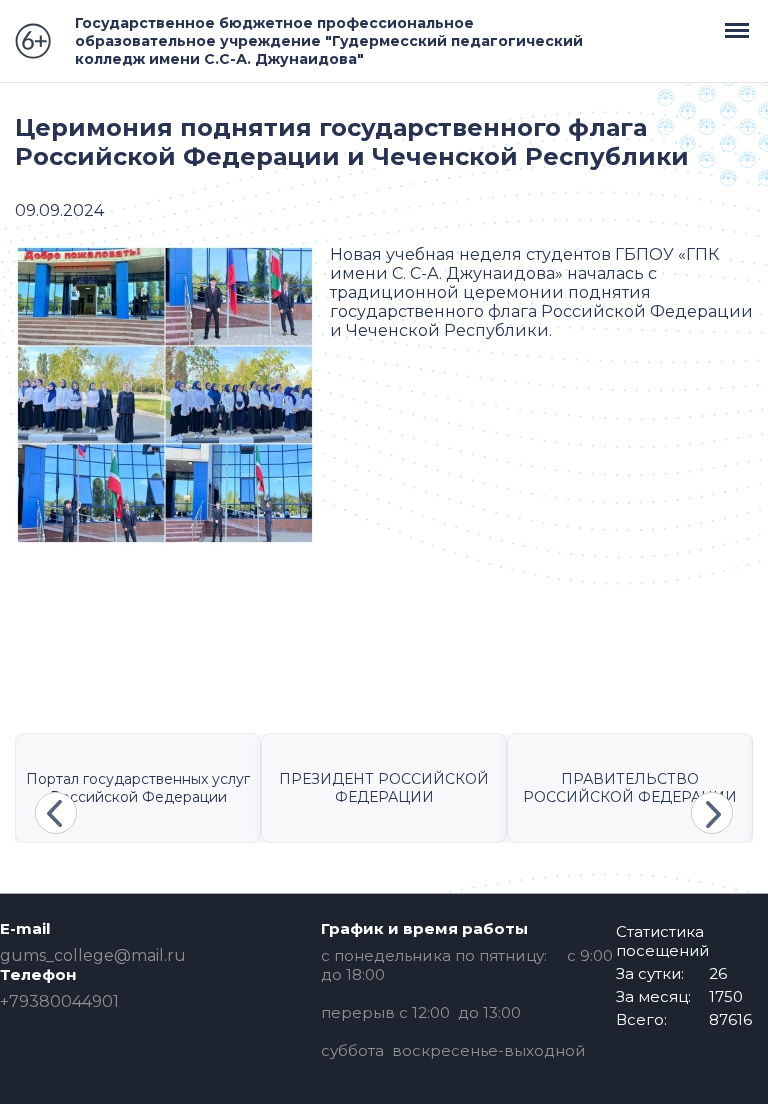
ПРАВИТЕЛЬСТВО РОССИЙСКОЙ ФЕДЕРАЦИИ (630, 788)
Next (712, 813)
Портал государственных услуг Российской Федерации (138, 788)
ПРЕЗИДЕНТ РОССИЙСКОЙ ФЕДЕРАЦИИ (384, 788)
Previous (56, 813)
